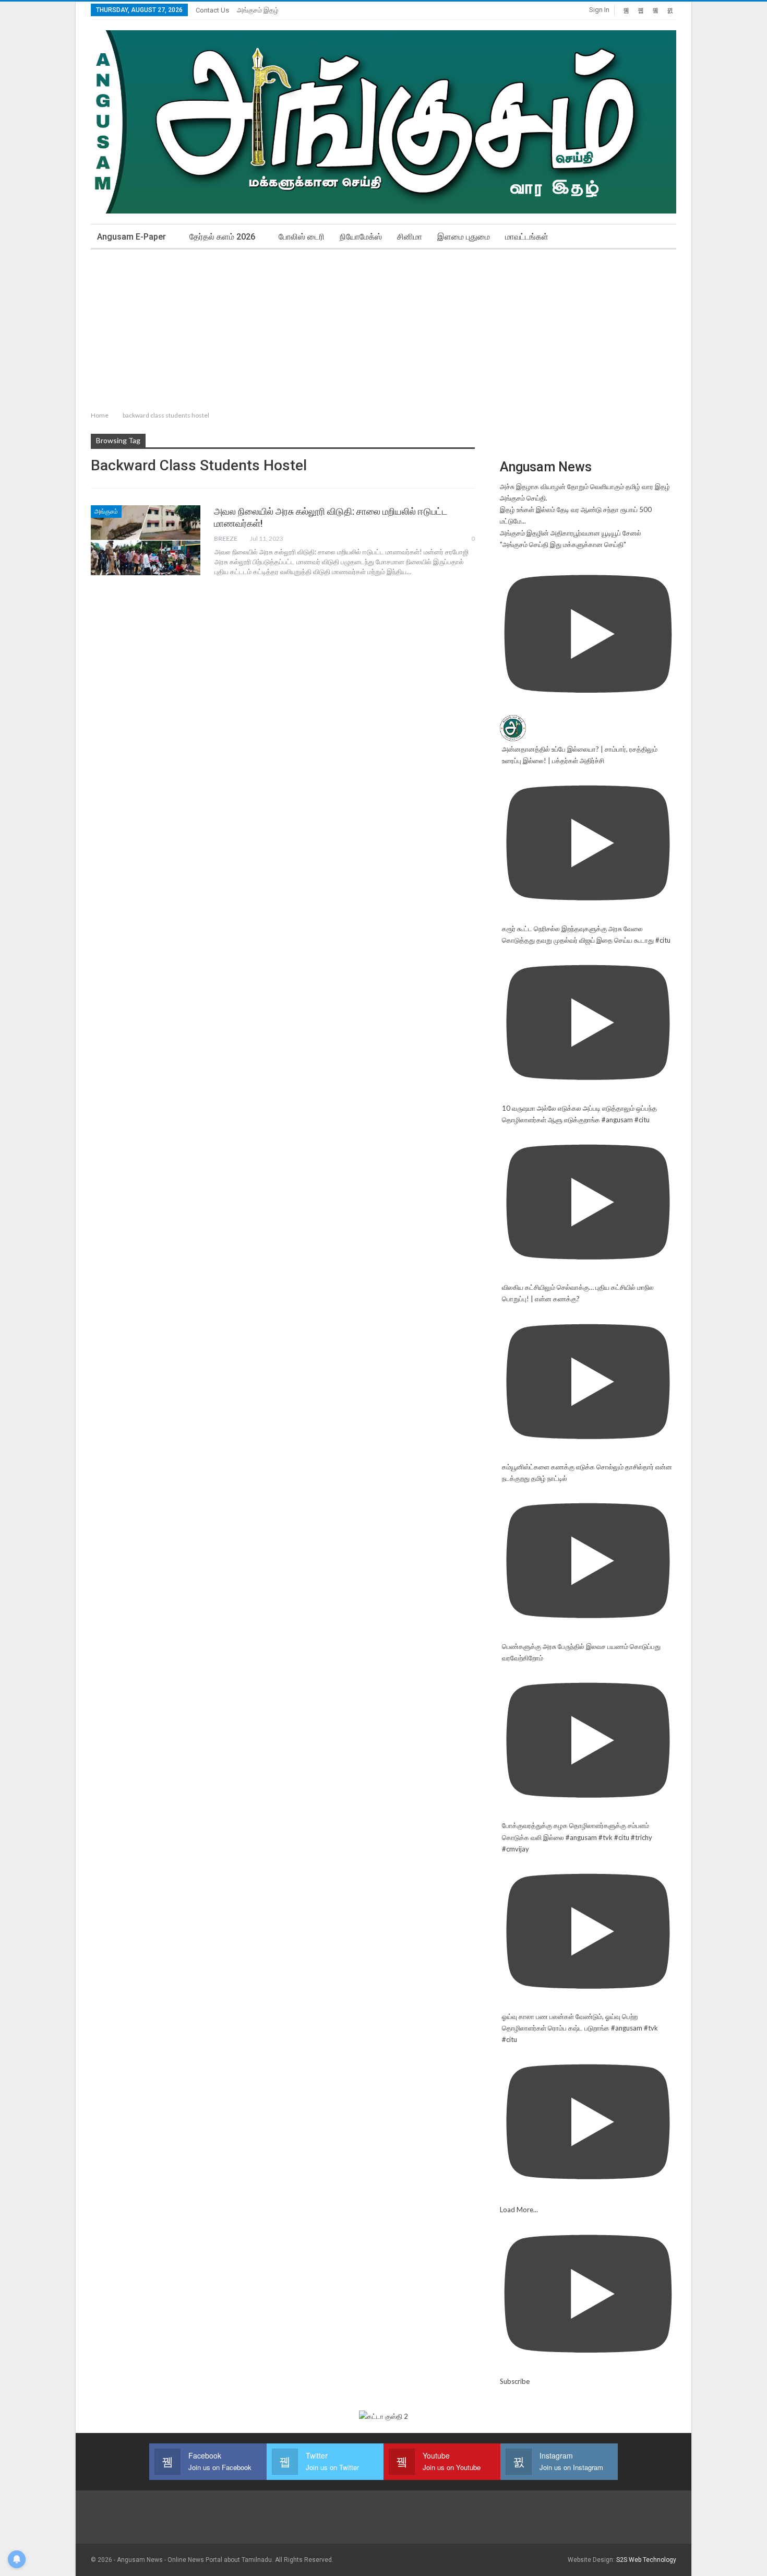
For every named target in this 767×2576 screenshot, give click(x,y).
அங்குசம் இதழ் (258, 10)
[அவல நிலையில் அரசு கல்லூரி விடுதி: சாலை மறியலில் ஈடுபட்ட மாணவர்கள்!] (146, 540)
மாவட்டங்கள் (527, 237)
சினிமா (410, 237)
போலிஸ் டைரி (302, 237)
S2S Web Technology (646, 2560)
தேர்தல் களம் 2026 (222, 237)
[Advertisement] (383, 328)
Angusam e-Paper (131, 237)
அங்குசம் (106, 512)
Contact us (212, 10)
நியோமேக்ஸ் (361, 237)
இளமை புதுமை (464, 237)
